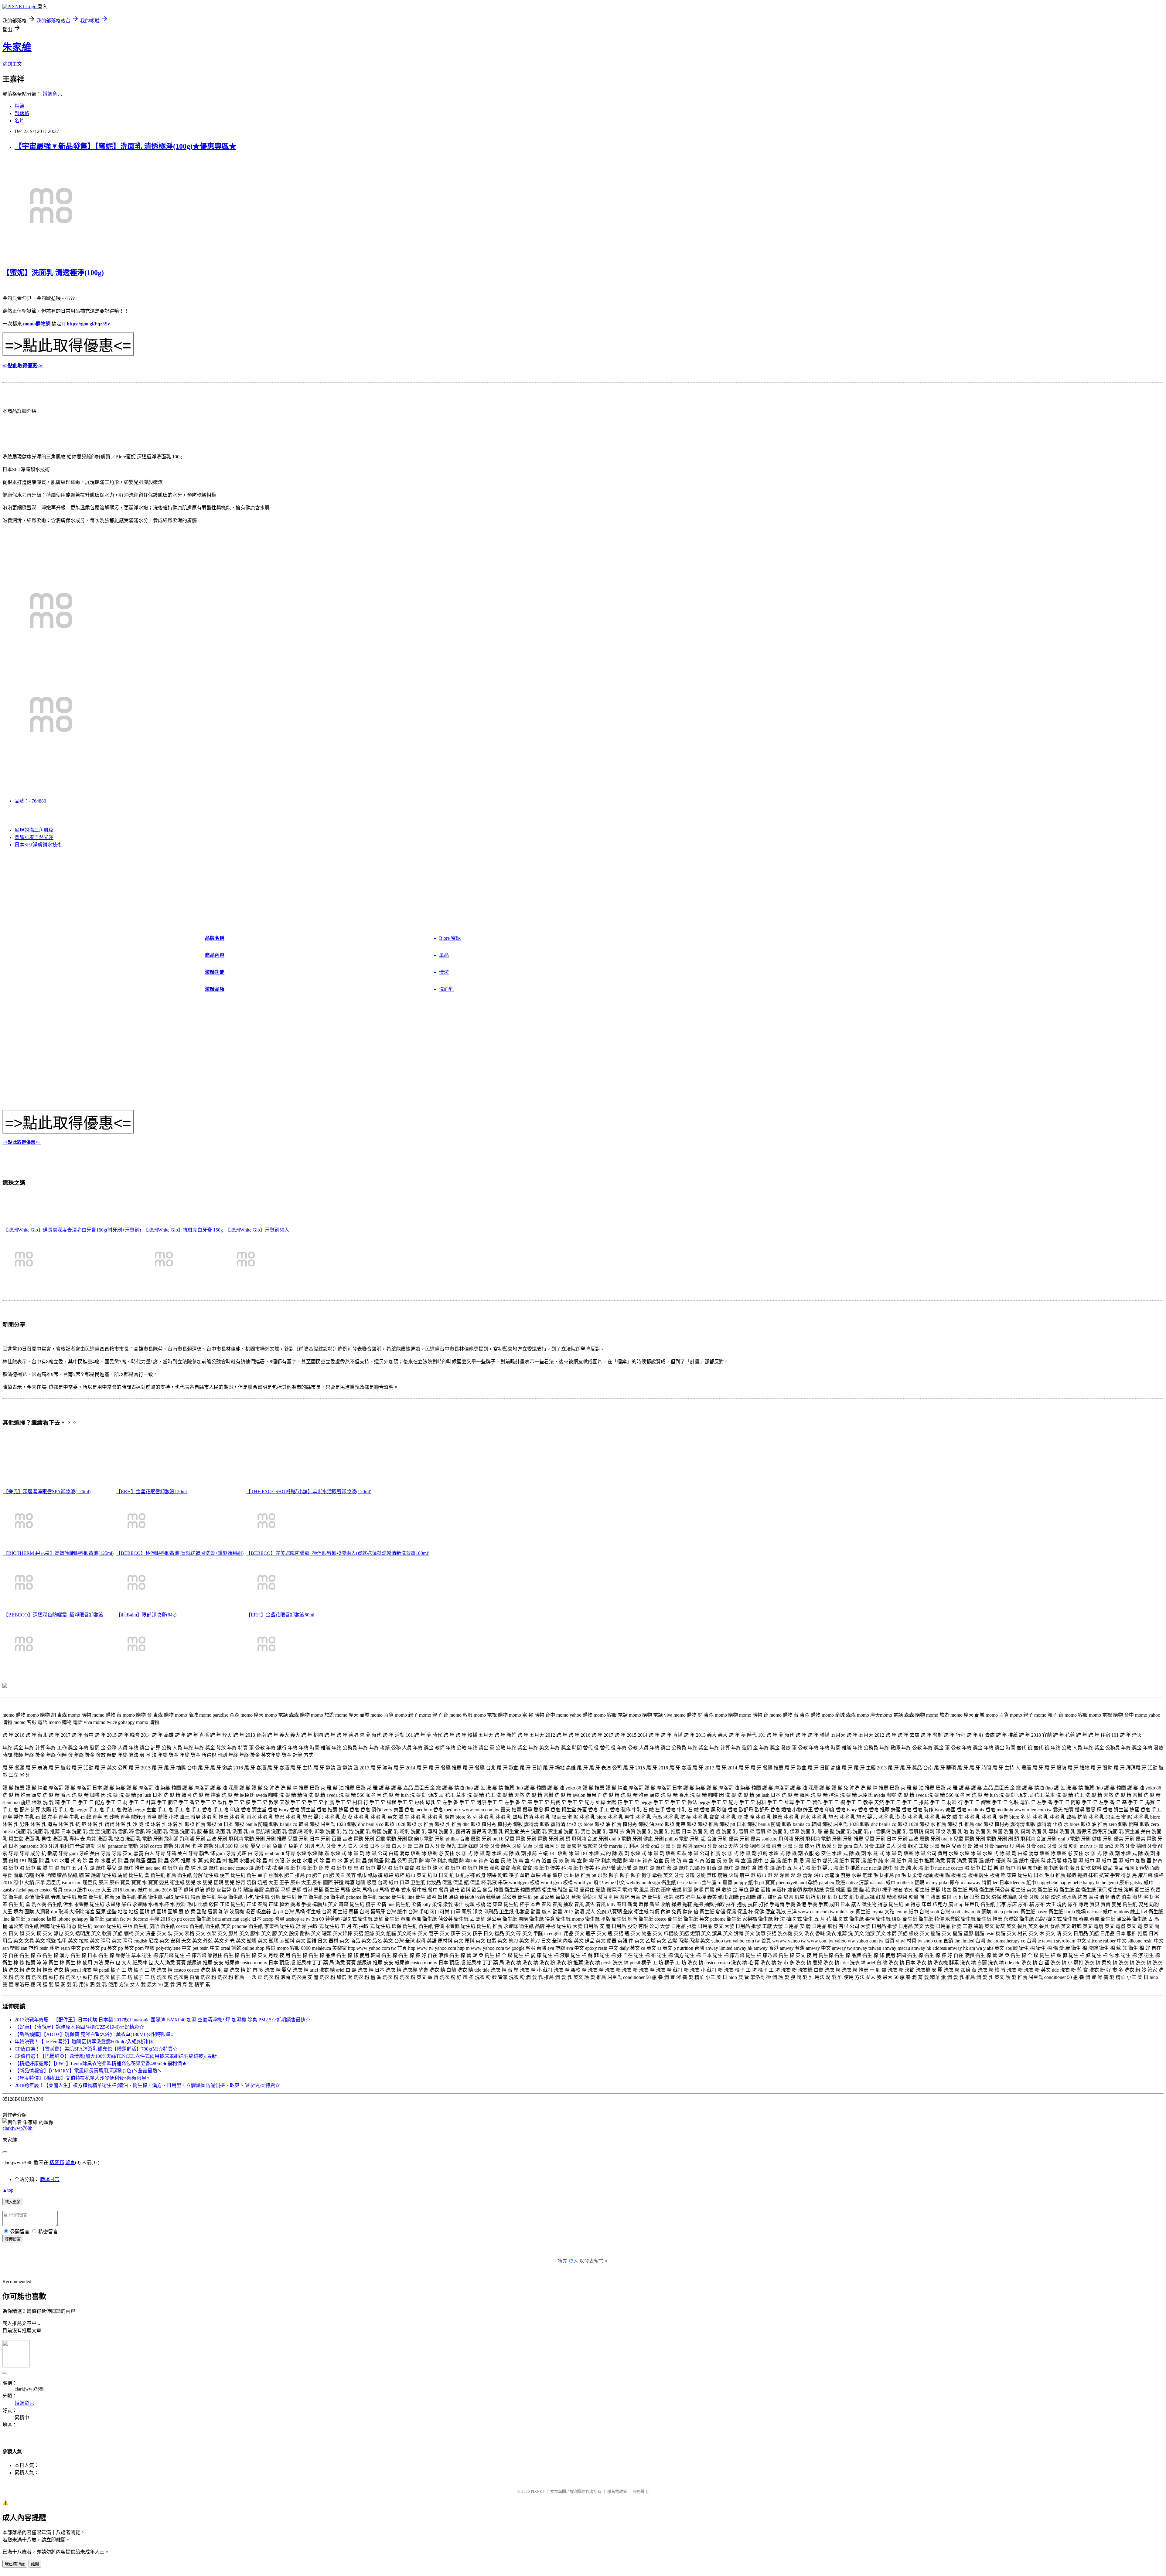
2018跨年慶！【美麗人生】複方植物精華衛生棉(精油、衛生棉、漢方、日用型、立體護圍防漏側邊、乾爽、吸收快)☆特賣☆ (147, 2085)
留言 (70, 2162)
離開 (35, 2564)
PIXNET (538, 2491)
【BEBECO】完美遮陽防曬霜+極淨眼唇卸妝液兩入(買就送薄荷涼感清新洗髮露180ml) (338, 1553)
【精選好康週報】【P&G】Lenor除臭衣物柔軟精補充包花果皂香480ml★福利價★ (101, 2063)
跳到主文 (12, 64)
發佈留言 (13, 2239)
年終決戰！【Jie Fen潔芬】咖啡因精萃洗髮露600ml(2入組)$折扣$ (84, 2042)
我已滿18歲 (15, 2564)
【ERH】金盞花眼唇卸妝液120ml (151, 1492)
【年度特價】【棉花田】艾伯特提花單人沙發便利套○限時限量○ (82, 2078)
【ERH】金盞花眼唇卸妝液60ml (280, 1615)
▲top (8, 2190)
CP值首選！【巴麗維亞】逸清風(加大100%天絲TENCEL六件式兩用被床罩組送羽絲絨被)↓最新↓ (117, 2056)
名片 (19, 121)
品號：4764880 (30, 801)
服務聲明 (641, 2491)
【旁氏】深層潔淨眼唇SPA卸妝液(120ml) (47, 1492)
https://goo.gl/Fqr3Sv (88, 324)
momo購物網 (37, 324)
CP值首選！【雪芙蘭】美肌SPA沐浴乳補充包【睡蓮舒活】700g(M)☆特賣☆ (96, 2049)
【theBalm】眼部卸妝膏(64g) (146, 1615)
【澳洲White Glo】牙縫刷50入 (257, 1230)
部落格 (22, 113)
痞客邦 (57, 2162)
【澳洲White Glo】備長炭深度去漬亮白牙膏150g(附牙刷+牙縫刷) (72, 1230)
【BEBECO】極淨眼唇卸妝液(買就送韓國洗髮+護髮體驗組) (180, 1553)
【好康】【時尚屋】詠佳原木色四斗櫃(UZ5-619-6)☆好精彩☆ (79, 2027)
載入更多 (13, 2202)
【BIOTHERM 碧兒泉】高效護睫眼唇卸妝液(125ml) (58, 1553)
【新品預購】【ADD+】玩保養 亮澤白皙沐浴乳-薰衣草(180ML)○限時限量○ (94, 2034)
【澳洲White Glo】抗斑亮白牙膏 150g (183, 1230)
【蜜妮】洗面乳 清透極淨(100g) (53, 273)
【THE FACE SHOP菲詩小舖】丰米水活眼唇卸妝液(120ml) (309, 1492)
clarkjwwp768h (17, 2128)
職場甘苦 (50, 2179)
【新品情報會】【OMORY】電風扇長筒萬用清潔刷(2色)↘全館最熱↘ (88, 2071)
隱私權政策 (617, 2491)
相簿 (19, 106)
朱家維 (17, 47)
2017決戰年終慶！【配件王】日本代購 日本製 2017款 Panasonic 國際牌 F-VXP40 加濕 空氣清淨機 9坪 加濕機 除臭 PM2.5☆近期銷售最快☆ (162, 2020)
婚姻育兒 (52, 94)
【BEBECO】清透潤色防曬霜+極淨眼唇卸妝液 (53, 1615)
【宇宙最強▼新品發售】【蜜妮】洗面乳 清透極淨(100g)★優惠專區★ (125, 146)
